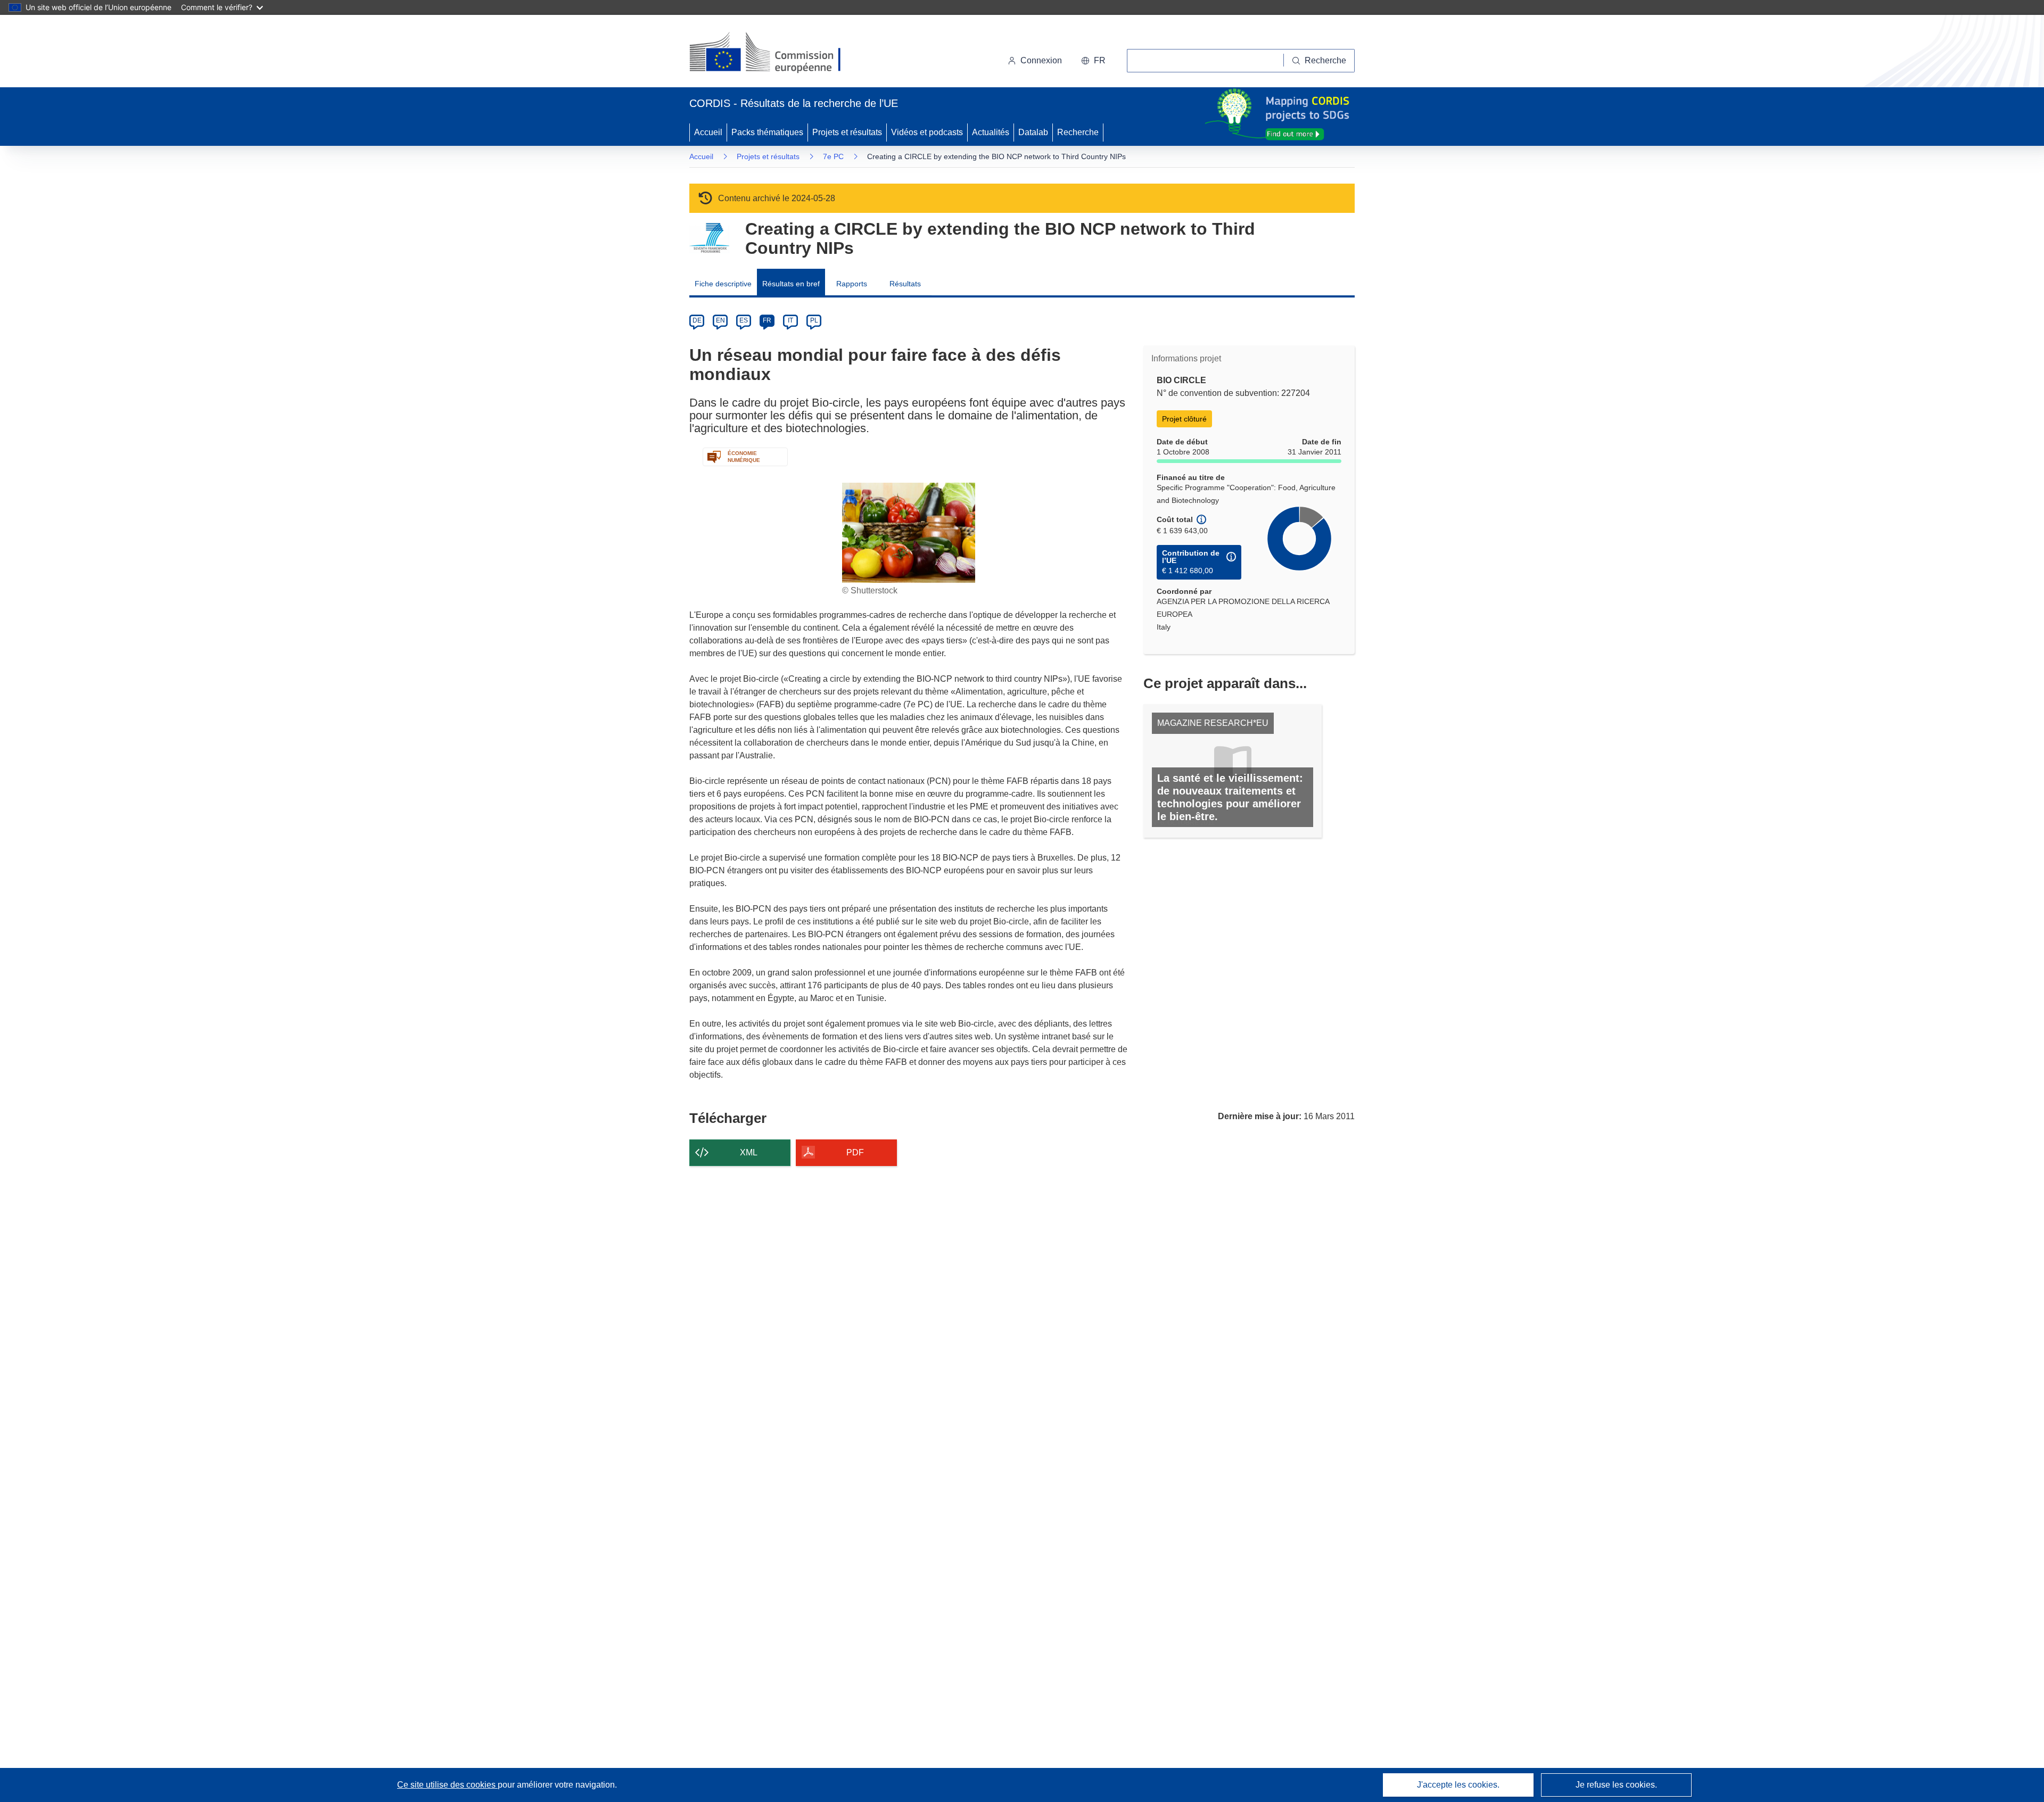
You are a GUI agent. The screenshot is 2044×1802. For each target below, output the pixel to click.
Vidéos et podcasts (927, 132)
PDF (855, 1152)
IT (790, 320)
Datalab (1033, 132)
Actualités (991, 132)
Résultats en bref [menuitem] (791, 284)
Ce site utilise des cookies (447, 1785)
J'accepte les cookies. (1458, 1785)
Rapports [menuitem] (852, 284)
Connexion (1041, 60)
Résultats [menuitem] (905, 284)
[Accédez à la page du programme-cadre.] (709, 238)
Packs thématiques (767, 132)
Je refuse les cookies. (1616, 1785)
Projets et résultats (847, 132)
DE (697, 320)
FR (767, 320)
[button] (1093, 61)
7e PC (833, 156)
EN (720, 320)
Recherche (1078, 132)
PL (814, 320)
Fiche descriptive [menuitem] (723, 284)
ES (744, 320)
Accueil (708, 132)
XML (749, 1152)
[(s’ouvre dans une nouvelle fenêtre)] (775, 53)
